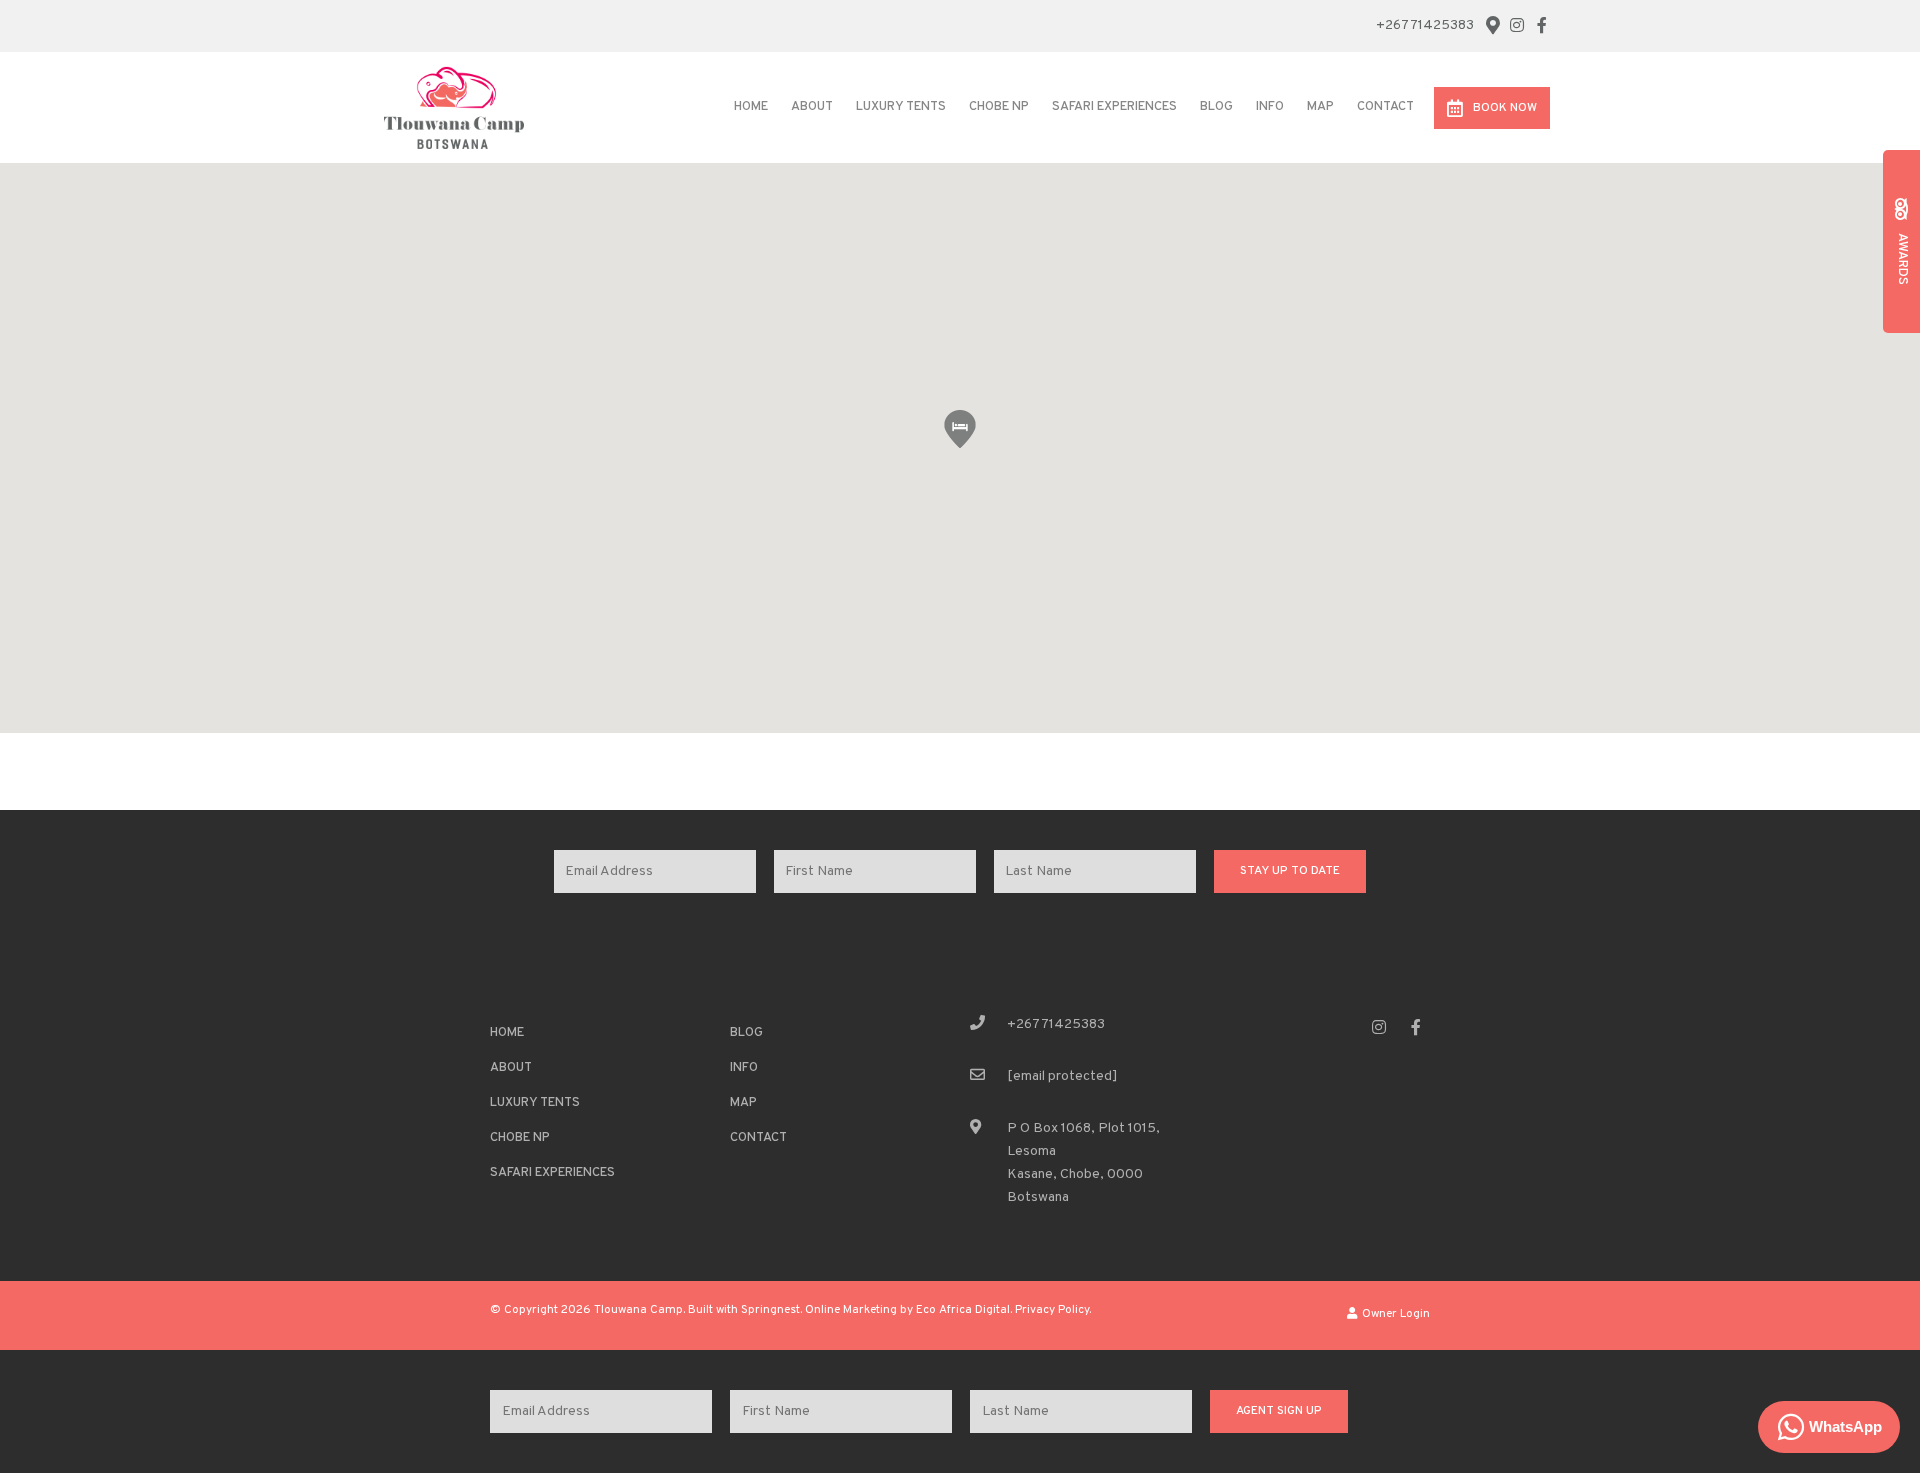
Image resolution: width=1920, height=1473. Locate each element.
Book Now (1505, 108)
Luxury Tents (901, 107)
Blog (1216, 107)
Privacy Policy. (1053, 1310)
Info (1270, 107)
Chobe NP (999, 107)
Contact (1385, 107)
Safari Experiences (1114, 107)
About (812, 107)
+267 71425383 (1425, 26)
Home (751, 107)
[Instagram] (1517, 25)
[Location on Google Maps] (1492, 24)
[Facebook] (1542, 25)
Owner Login (1394, 1314)
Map (1320, 107)
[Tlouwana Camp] (454, 107)
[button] (960, 429)
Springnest (770, 1310)
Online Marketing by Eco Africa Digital (907, 1310)
